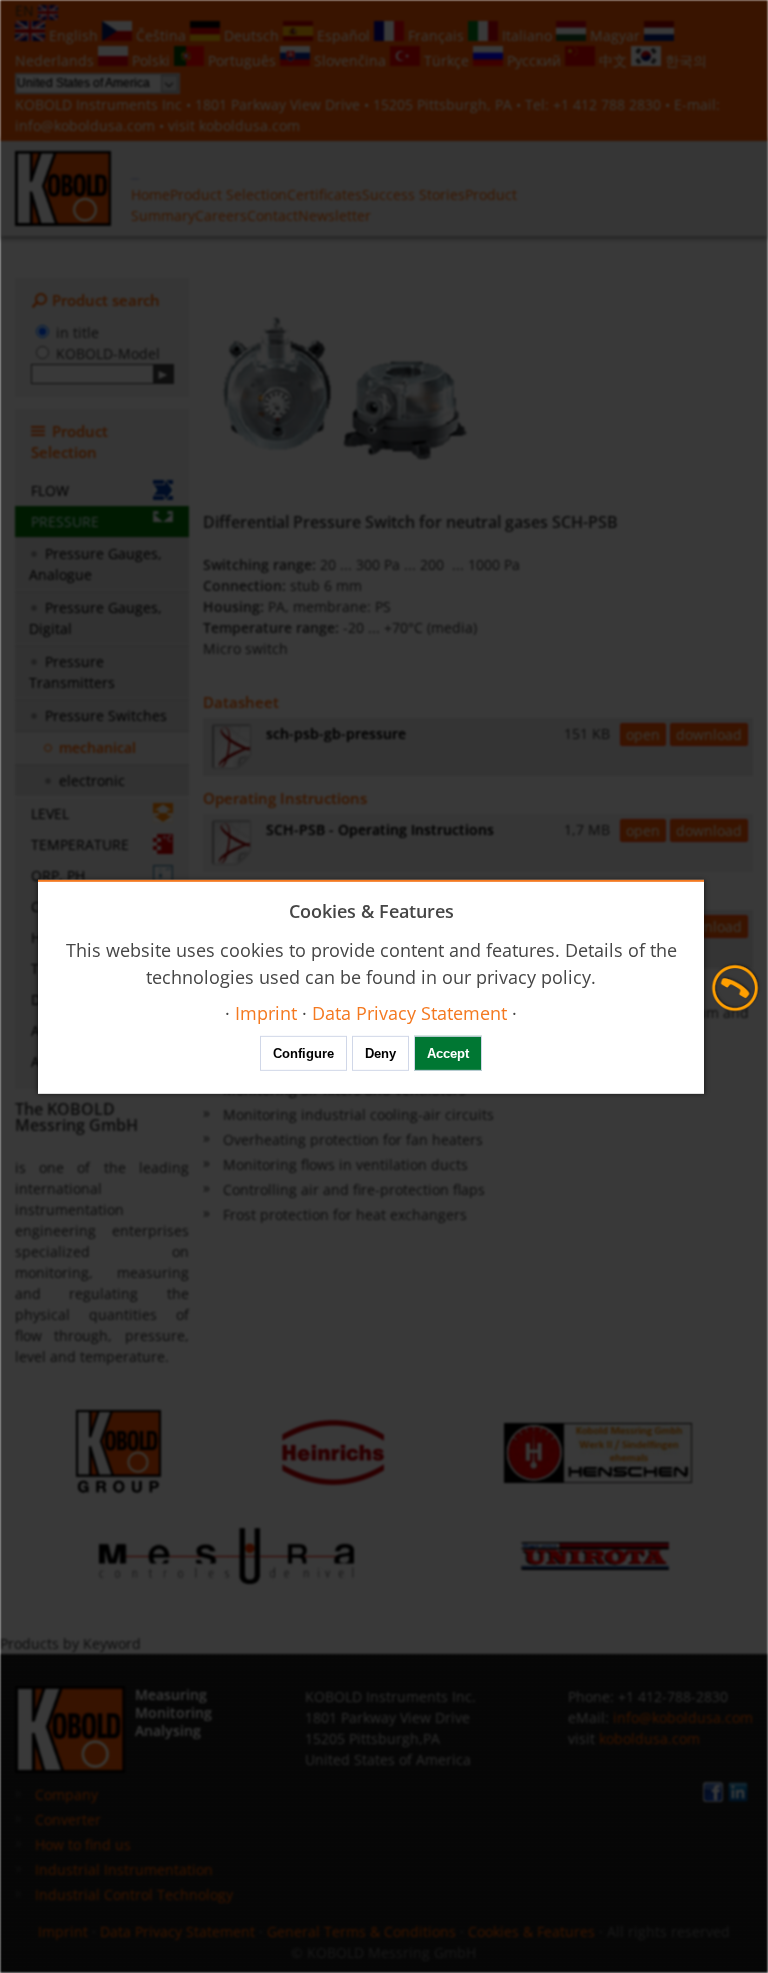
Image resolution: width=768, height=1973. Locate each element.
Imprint (63, 1931)
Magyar (615, 35)
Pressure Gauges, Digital (95, 618)
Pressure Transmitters (72, 672)
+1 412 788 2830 (609, 104)
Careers (221, 215)
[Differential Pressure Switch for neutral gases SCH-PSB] (344, 390)
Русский (534, 60)
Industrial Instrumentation (124, 1869)
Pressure (65, 521)
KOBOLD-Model (108, 353)
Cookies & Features (531, 1931)
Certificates (324, 194)
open (643, 734)
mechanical (97, 747)
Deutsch (251, 35)
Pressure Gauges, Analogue (95, 564)
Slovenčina (350, 60)
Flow (50, 490)
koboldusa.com (249, 125)
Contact (272, 215)
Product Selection (228, 194)
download (709, 734)
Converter (68, 1819)
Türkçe (446, 60)
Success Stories (413, 194)
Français (436, 35)
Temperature (80, 844)
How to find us (83, 1844)
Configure (303, 1053)
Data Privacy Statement (177, 1931)
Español (343, 35)
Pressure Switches (106, 715)
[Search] (163, 374)
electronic (92, 780)
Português (242, 60)
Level (50, 813)
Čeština (161, 35)
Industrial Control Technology (134, 1894)
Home (150, 194)
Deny (380, 1053)
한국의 (684, 60)
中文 (613, 60)
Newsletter (334, 215)
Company (66, 1794)
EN (26, 10)
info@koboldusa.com (85, 125)
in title (77, 332)
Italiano (527, 35)
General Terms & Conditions (361, 1931)
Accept (448, 1053)
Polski (151, 60)
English (73, 35)
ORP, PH (58, 875)
